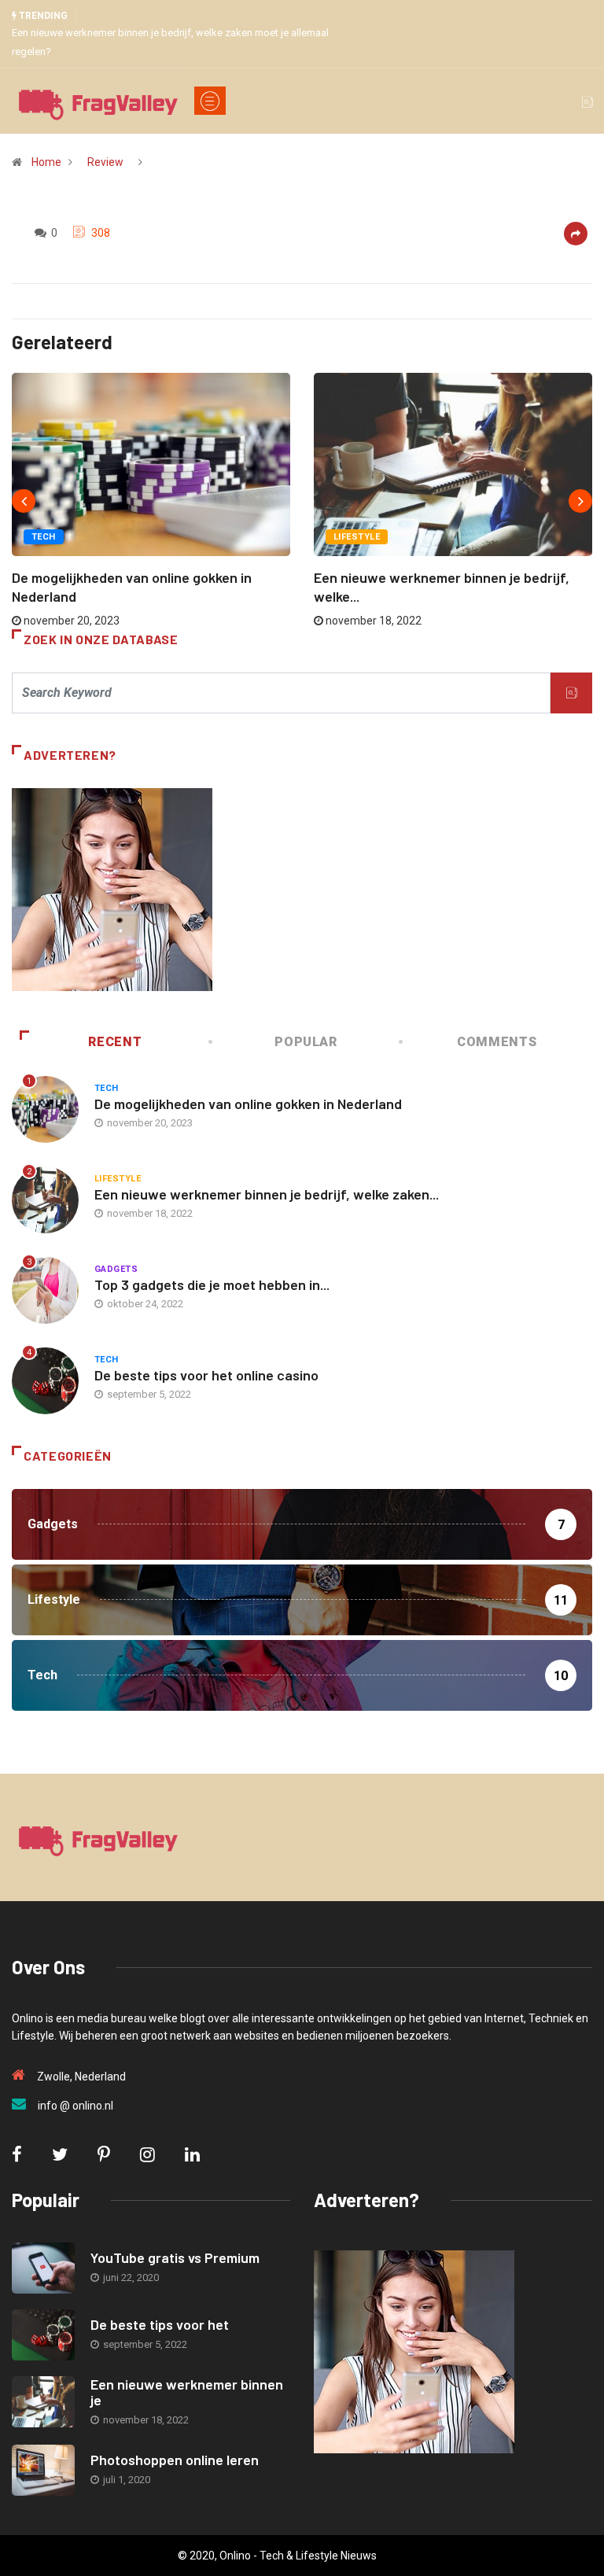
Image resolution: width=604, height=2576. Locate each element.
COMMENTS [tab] (497, 1042)
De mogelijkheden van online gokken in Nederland (248, 1104)
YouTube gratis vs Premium (175, 2257)
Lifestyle (357, 537)
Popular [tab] (306, 1042)
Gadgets (116, 1269)
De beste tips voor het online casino (206, 1375)
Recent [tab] (115, 1042)
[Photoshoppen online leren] (43, 2470)
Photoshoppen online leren (175, 2460)
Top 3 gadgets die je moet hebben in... (212, 1284)
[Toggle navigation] (210, 101)
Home (46, 162)
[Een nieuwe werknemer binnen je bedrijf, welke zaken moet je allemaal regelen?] (43, 2402)
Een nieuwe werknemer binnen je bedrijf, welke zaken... (267, 1194)
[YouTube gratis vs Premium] (43, 2268)
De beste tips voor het (160, 2324)
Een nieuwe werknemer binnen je (187, 2392)
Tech (44, 537)
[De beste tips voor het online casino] (43, 2335)
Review (105, 162)
